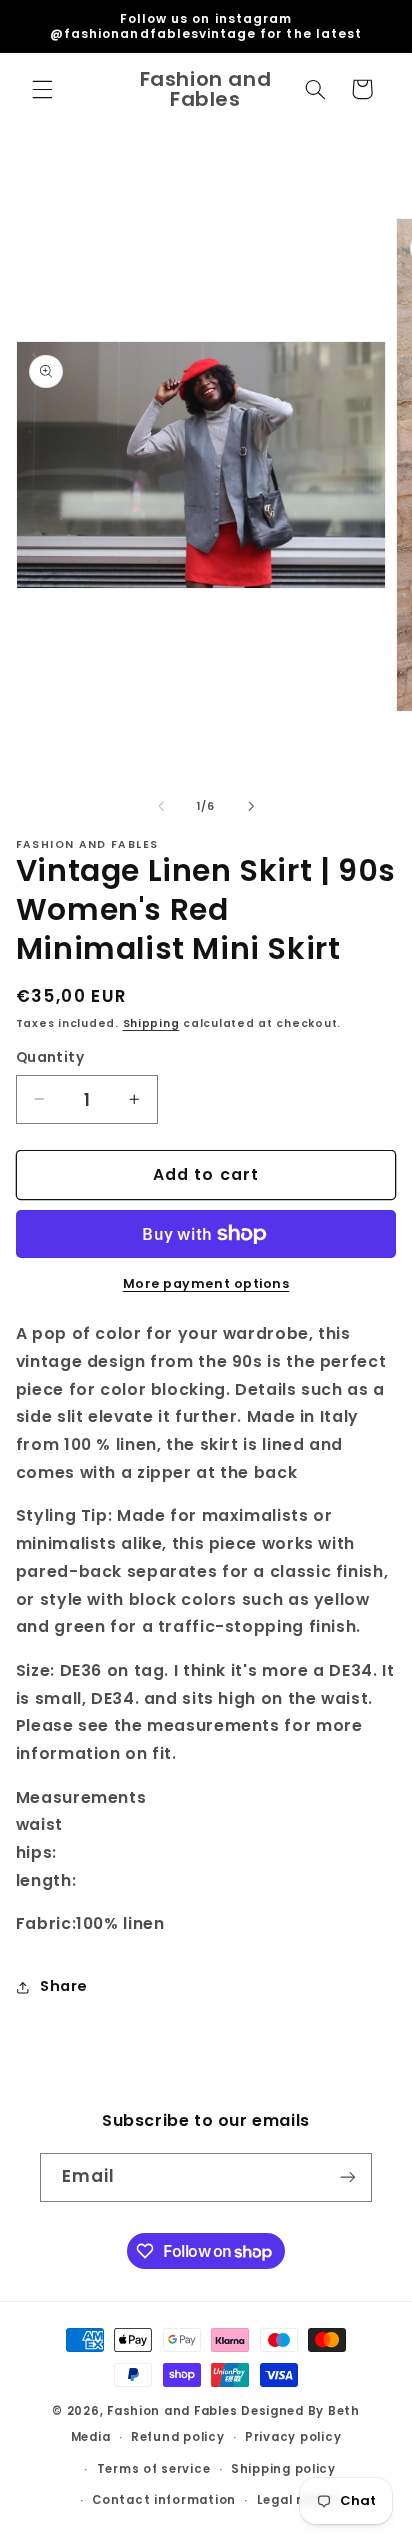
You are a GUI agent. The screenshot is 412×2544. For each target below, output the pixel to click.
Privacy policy (293, 2437)
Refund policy (178, 2437)
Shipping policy (283, 2469)
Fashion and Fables (172, 2411)
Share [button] (64, 1986)
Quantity (50, 1057)
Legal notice (299, 2500)
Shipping (151, 1023)
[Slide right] (251, 806)
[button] (42, 89)
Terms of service (154, 2469)
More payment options (206, 1283)
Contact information (164, 2500)
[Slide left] (161, 806)
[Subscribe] (348, 2177)
